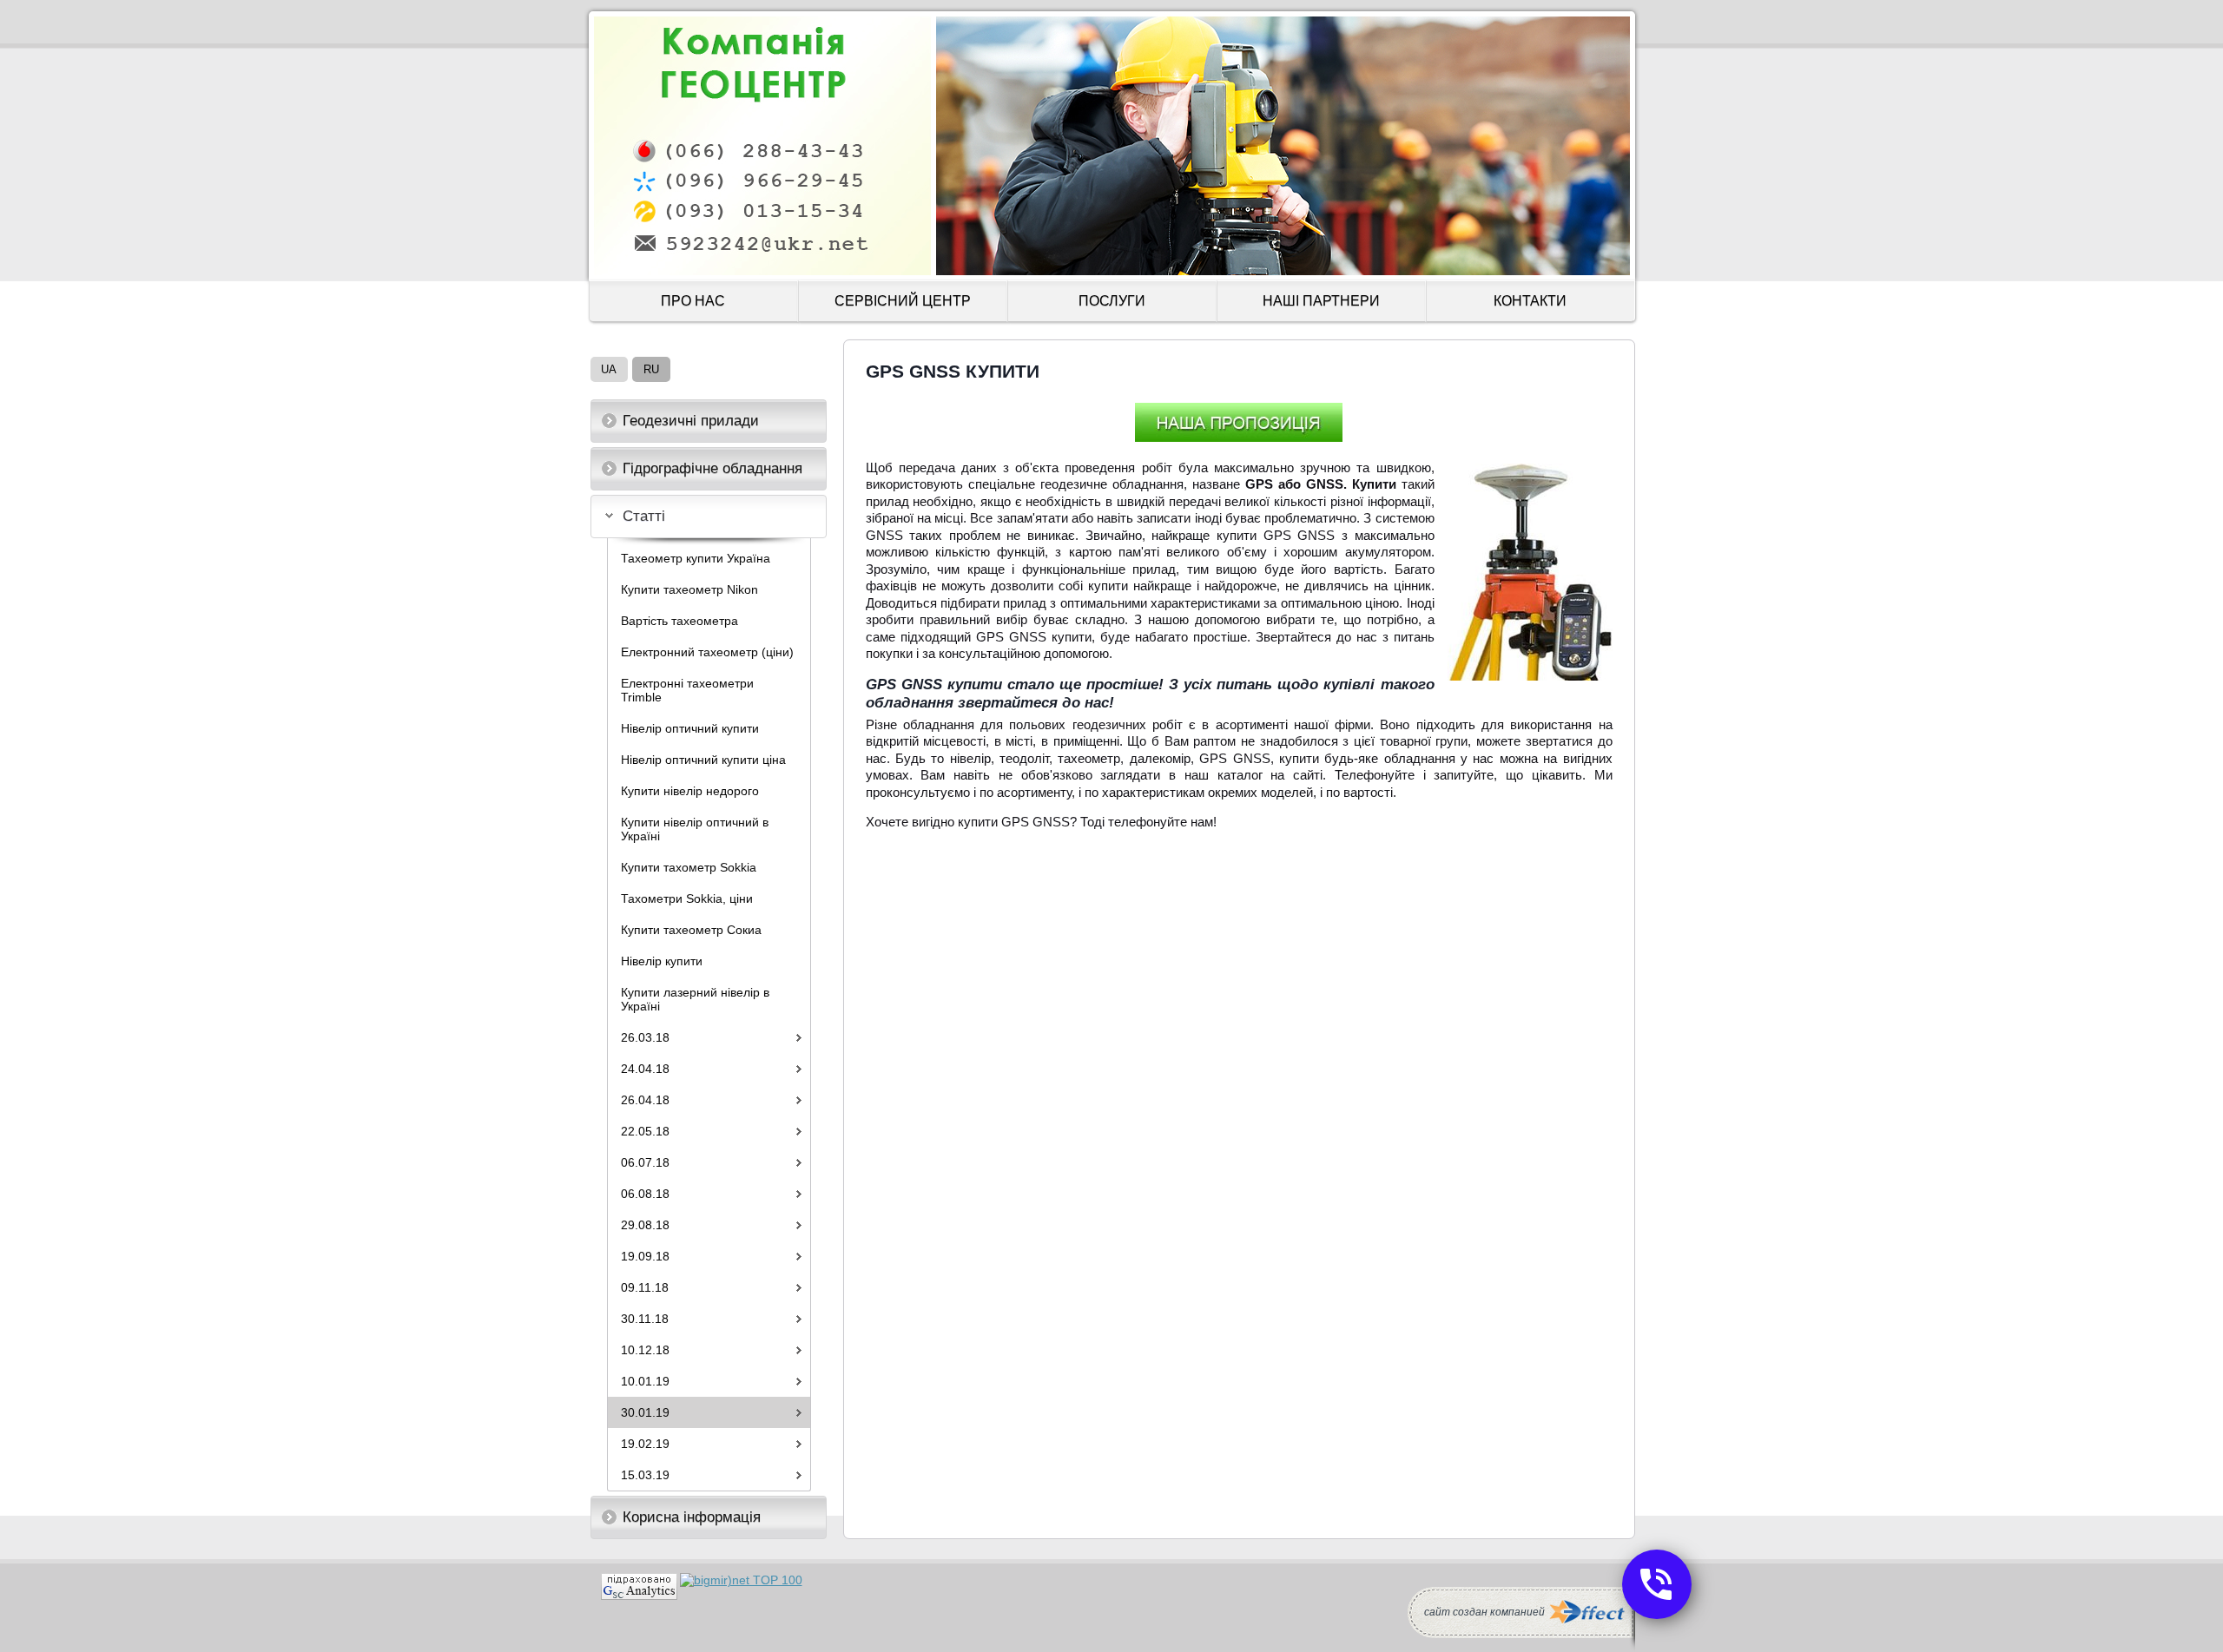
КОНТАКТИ (1530, 301)
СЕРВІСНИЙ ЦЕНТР (903, 301)
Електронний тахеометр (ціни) (707, 652)
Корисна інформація (692, 1517)
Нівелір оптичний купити (690, 728)
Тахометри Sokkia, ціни (687, 898)
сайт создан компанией (1484, 1612)
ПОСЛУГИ (1112, 301)
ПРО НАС (693, 301)
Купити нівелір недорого (690, 791)
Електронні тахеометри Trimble (687, 690)
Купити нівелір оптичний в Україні (695, 829)
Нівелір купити (662, 961)
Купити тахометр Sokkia (689, 867)
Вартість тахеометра (679, 621)
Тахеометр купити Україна (696, 558)
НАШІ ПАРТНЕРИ (1321, 301)
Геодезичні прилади (691, 421)
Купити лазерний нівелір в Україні (695, 999)
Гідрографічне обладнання (712, 468)
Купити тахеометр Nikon (689, 589)
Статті (644, 516)
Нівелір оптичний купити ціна (703, 760)
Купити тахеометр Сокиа (691, 930)
